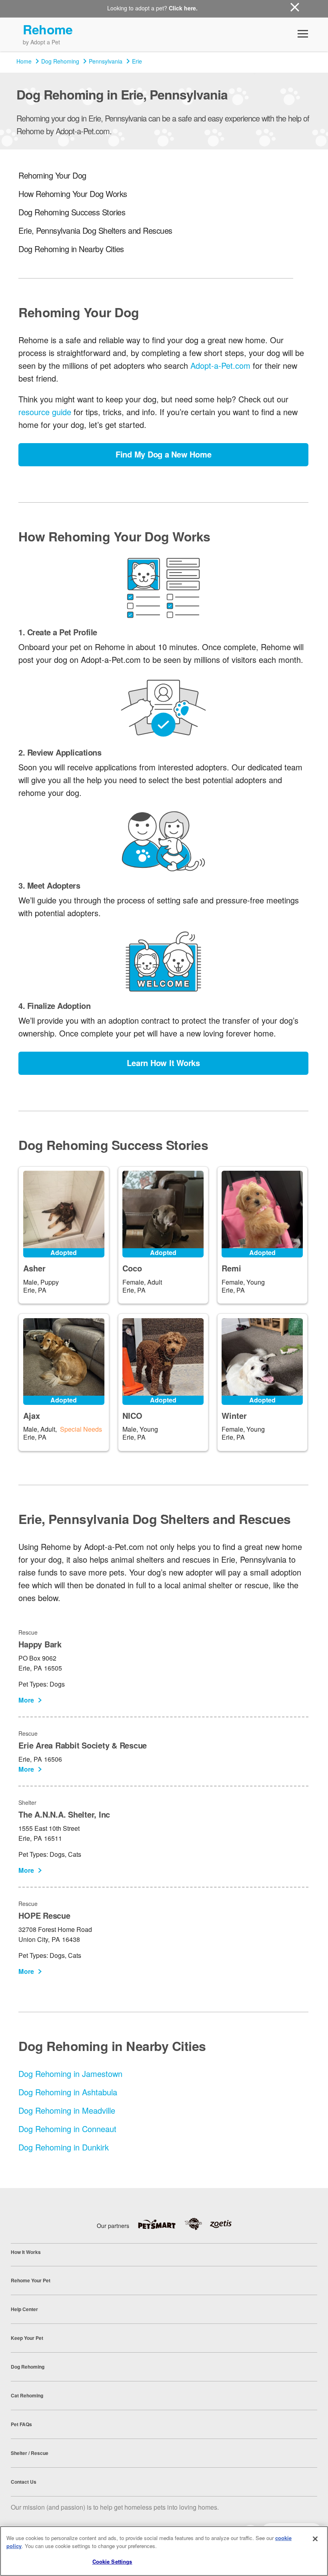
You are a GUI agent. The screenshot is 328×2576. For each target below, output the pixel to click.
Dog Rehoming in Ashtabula (68, 2092)
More (26, 1700)
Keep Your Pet (27, 2338)
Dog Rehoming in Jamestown (70, 2074)
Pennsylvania (106, 61)
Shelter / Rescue (30, 2453)
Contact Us (24, 2482)
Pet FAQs (21, 2424)
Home (24, 61)
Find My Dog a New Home (164, 454)
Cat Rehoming (27, 2395)
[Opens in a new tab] (161, 2224)
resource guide (45, 412)
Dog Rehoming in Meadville (67, 2110)
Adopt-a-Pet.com (220, 365)
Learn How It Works (163, 1063)
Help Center (24, 2309)
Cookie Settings (112, 2561)
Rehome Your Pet (31, 2280)
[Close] (315, 2539)
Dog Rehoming (60, 61)
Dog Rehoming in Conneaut (67, 2129)
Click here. (183, 8)
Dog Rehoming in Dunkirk (64, 2147)
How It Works (26, 2252)
